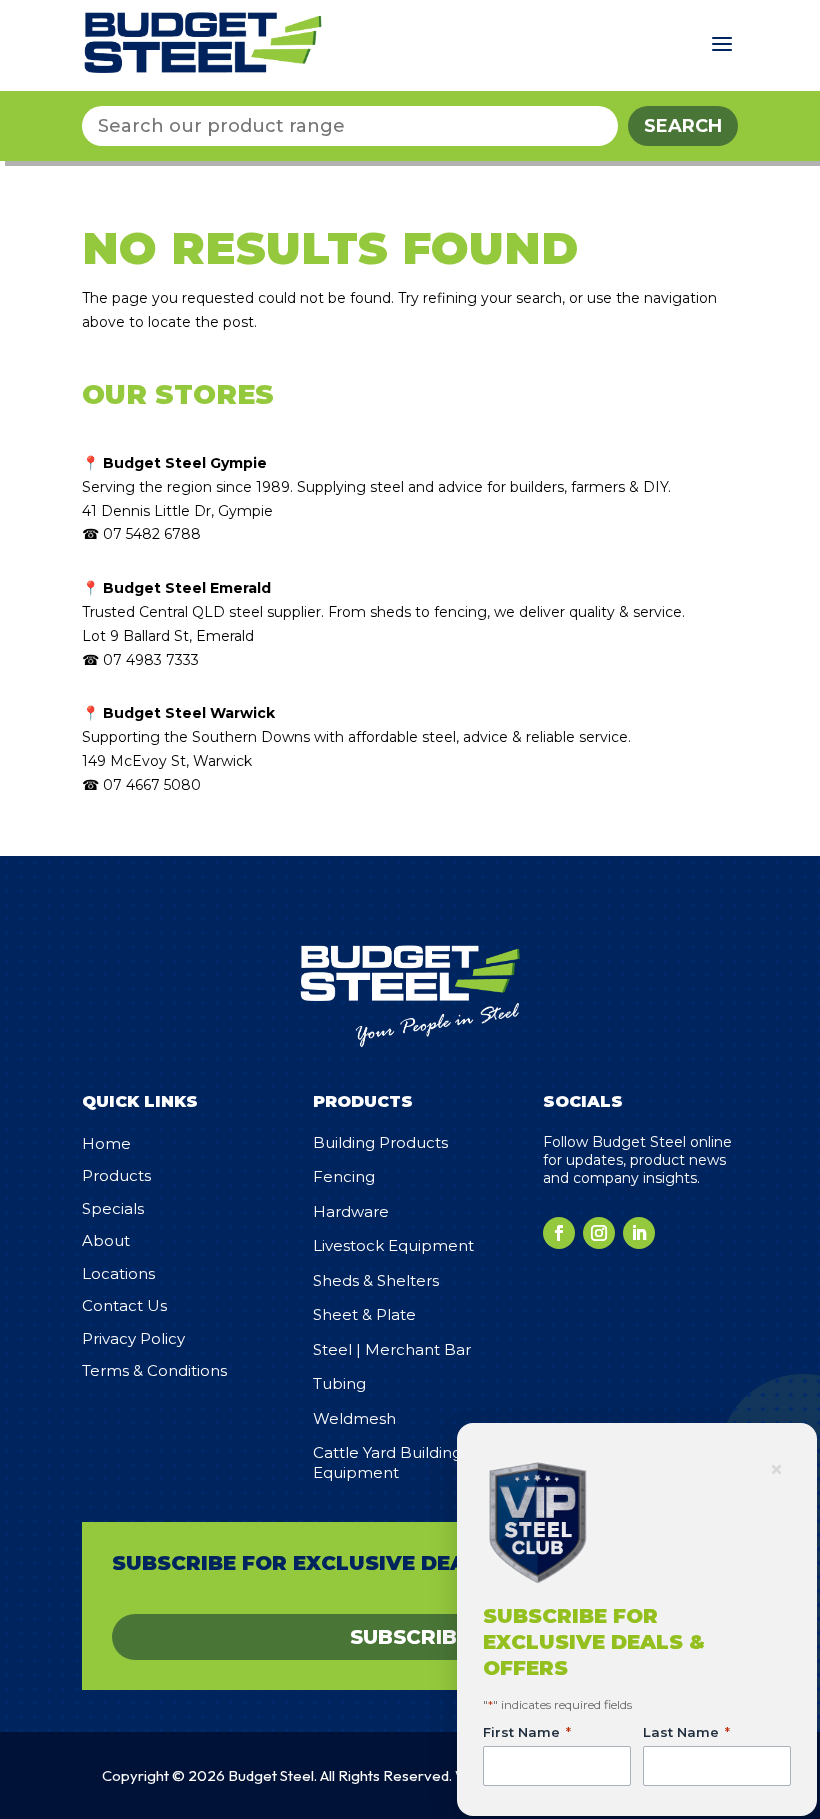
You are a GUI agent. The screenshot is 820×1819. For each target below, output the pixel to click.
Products (116, 1175)
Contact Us (124, 1305)
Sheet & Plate (364, 1314)
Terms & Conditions (154, 1370)
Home (106, 1143)
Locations (118, 1273)
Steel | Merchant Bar (392, 1349)
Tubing (339, 1383)
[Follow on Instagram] (599, 1233)
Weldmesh (354, 1418)
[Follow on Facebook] (559, 1233)
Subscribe (410, 1637)
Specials (113, 1208)
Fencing (344, 1176)
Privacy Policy (133, 1338)
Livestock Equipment (393, 1245)
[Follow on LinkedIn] (639, 1233)
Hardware (351, 1211)
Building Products (380, 1142)
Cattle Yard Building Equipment (387, 1462)
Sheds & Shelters (376, 1280)
